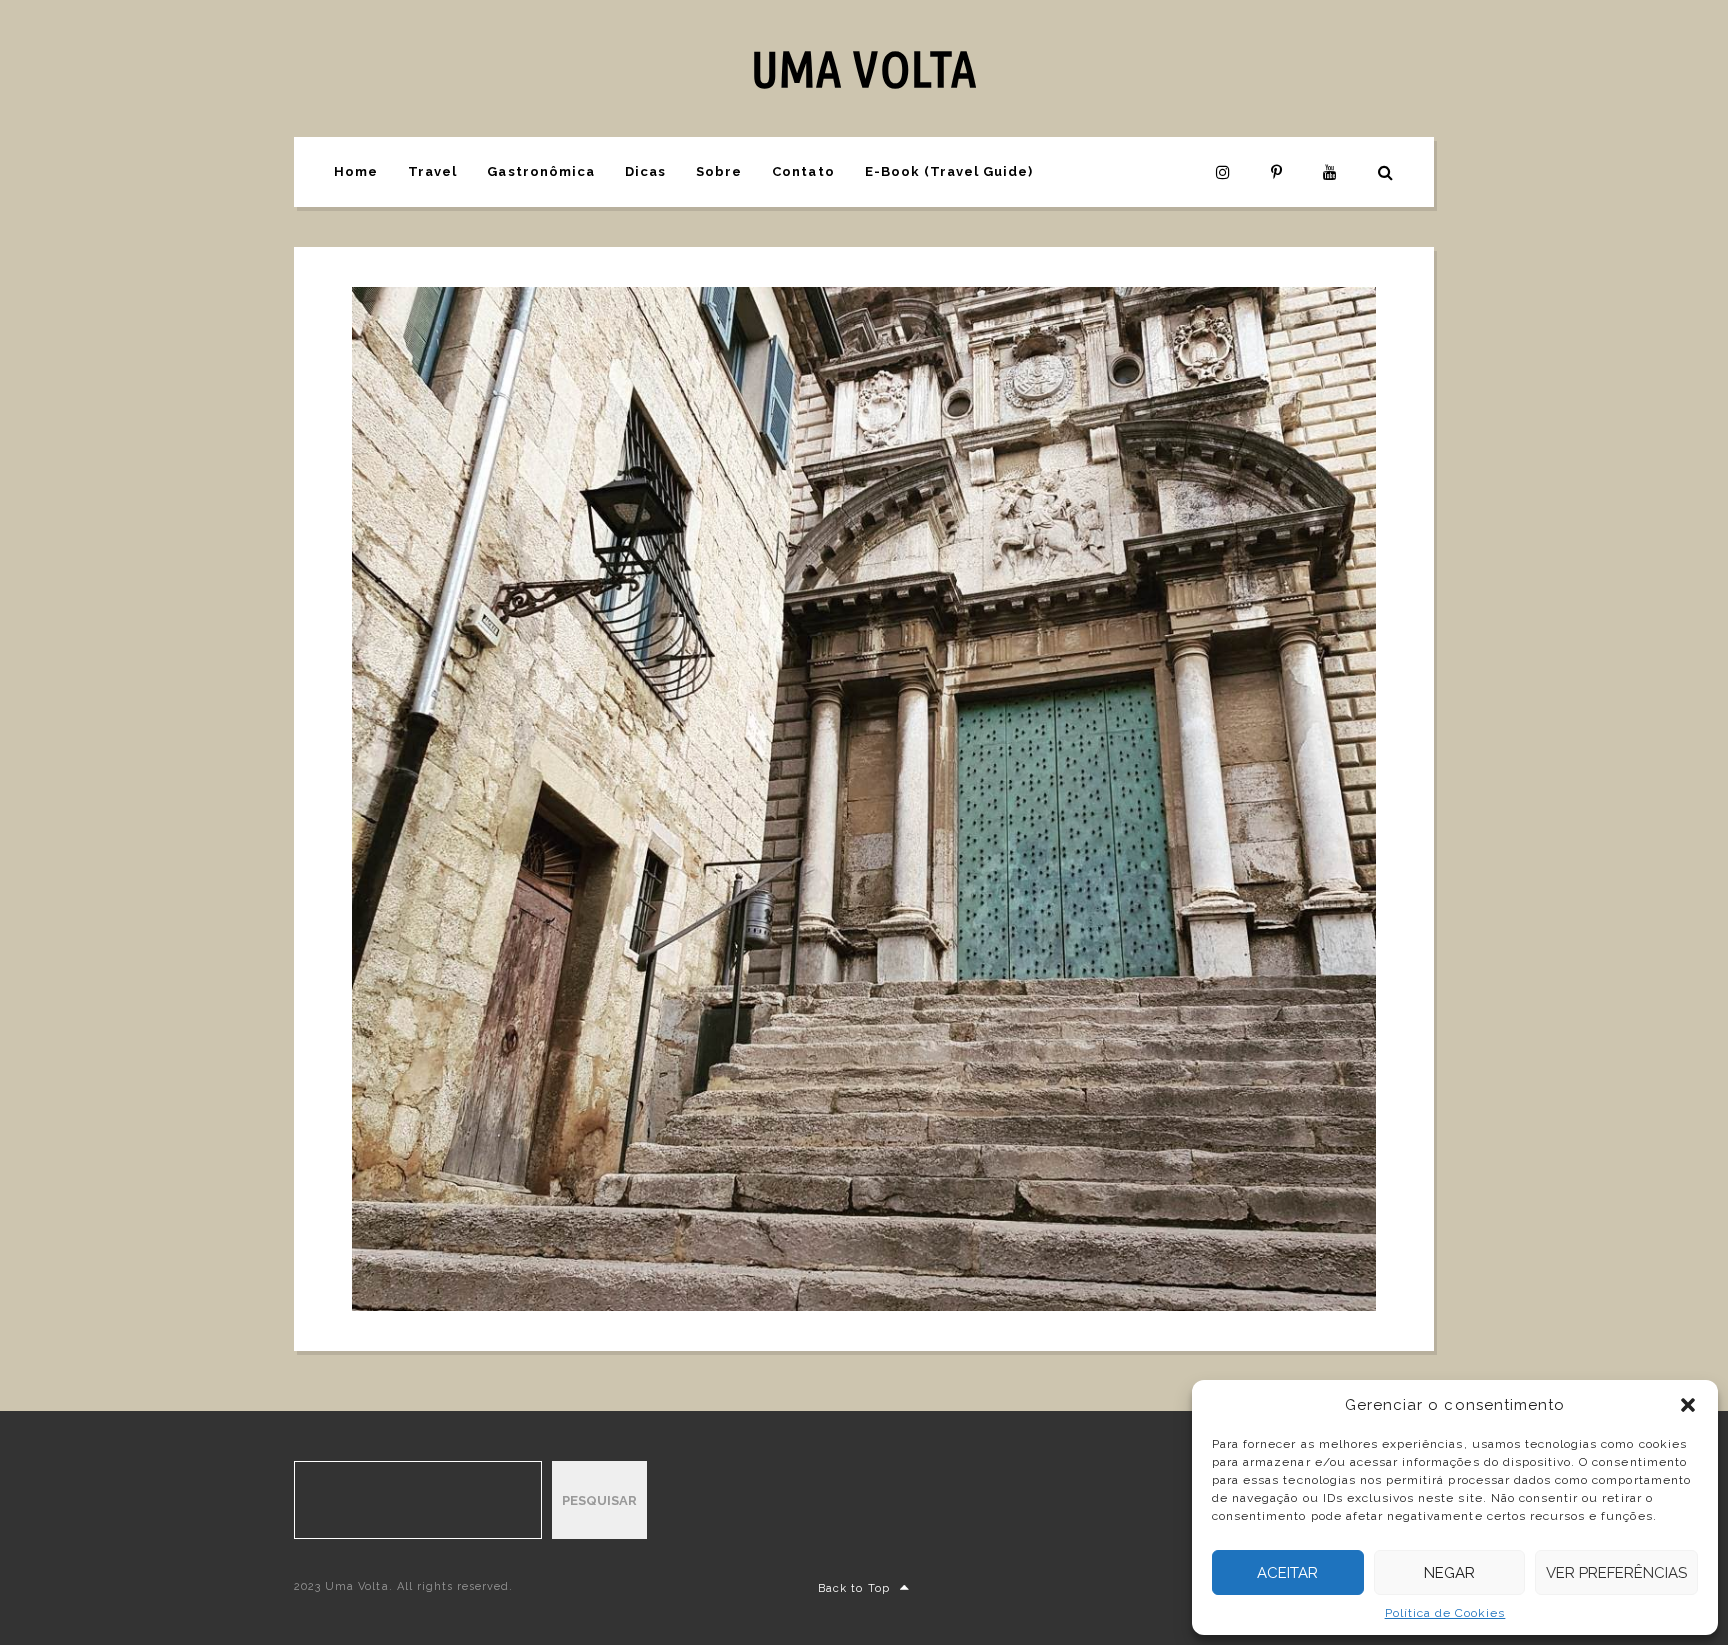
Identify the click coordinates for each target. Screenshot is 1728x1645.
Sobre (719, 171)
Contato (803, 171)
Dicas (645, 171)
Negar (1449, 1573)
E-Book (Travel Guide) (949, 171)
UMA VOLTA (863, 68)
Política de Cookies (1445, 1613)
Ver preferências (1616, 1573)
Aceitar (1287, 1573)
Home (356, 171)
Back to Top (853, 1588)
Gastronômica (540, 171)
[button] (1688, 1405)
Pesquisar (599, 1500)
